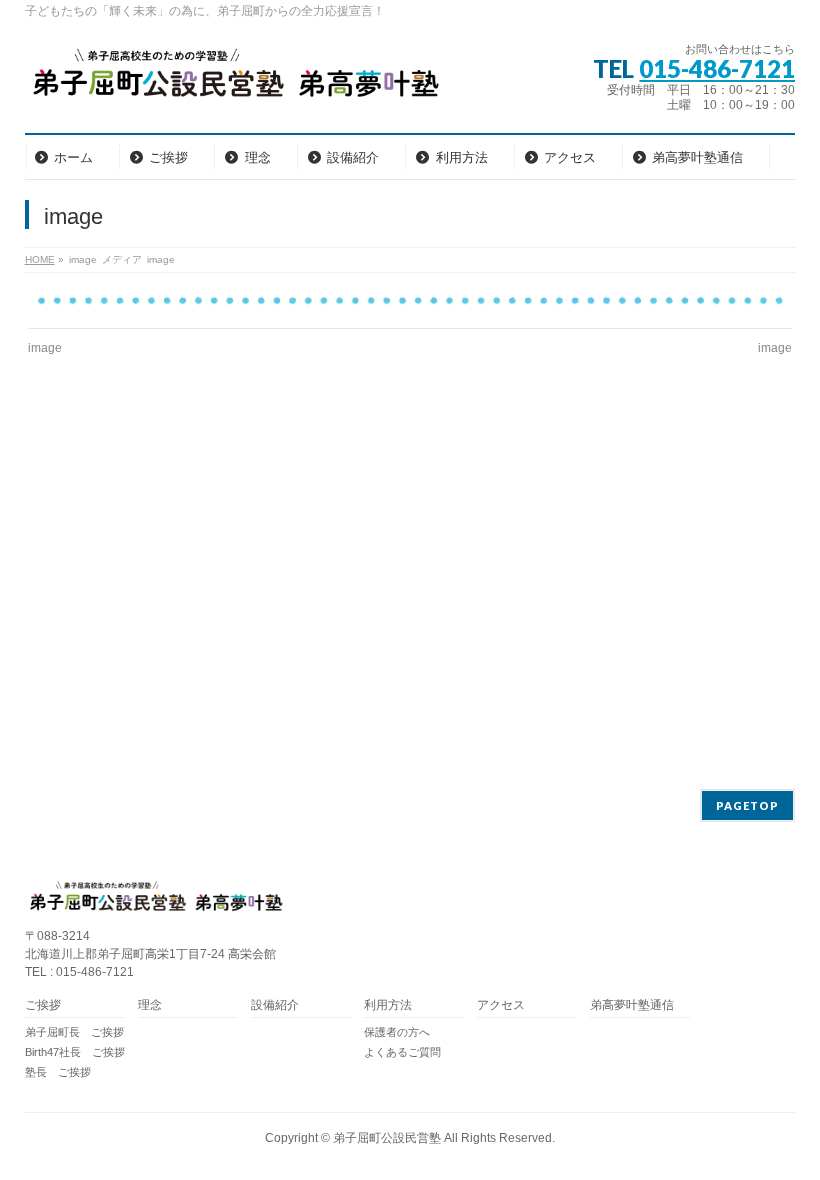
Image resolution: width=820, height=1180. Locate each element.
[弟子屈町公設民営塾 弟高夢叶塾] (234, 79)
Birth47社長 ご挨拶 (75, 1052)
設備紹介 (275, 1005)
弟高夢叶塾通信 (632, 1005)
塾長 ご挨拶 (58, 1072)
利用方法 (388, 1005)
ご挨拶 (43, 1005)
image (45, 348)
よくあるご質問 (402, 1052)
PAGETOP (747, 805)
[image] (409, 300)
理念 (150, 1005)
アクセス (501, 1005)
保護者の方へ (397, 1032)
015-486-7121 (717, 68)
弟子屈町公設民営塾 (387, 1138)
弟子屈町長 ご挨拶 (74, 1032)
